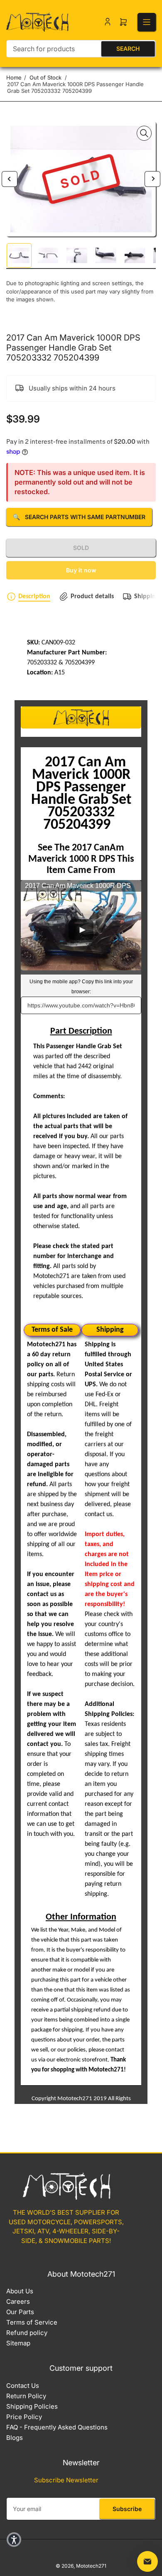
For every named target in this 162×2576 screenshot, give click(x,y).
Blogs (15, 2438)
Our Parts (20, 2312)
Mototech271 (91, 2566)
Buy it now (81, 570)
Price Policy (24, 2417)
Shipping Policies (32, 2406)
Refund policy (27, 2333)
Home (14, 77)
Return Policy (26, 2396)
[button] (14, 2540)
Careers (18, 2301)
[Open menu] (147, 22)
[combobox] (81, 49)
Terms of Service (32, 2322)
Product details (92, 597)
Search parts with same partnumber (79, 517)
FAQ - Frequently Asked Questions (57, 2427)
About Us (20, 2291)
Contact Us (23, 2386)
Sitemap (18, 2343)
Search (128, 48)
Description (34, 597)
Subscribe (127, 2509)
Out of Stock (45, 77)
